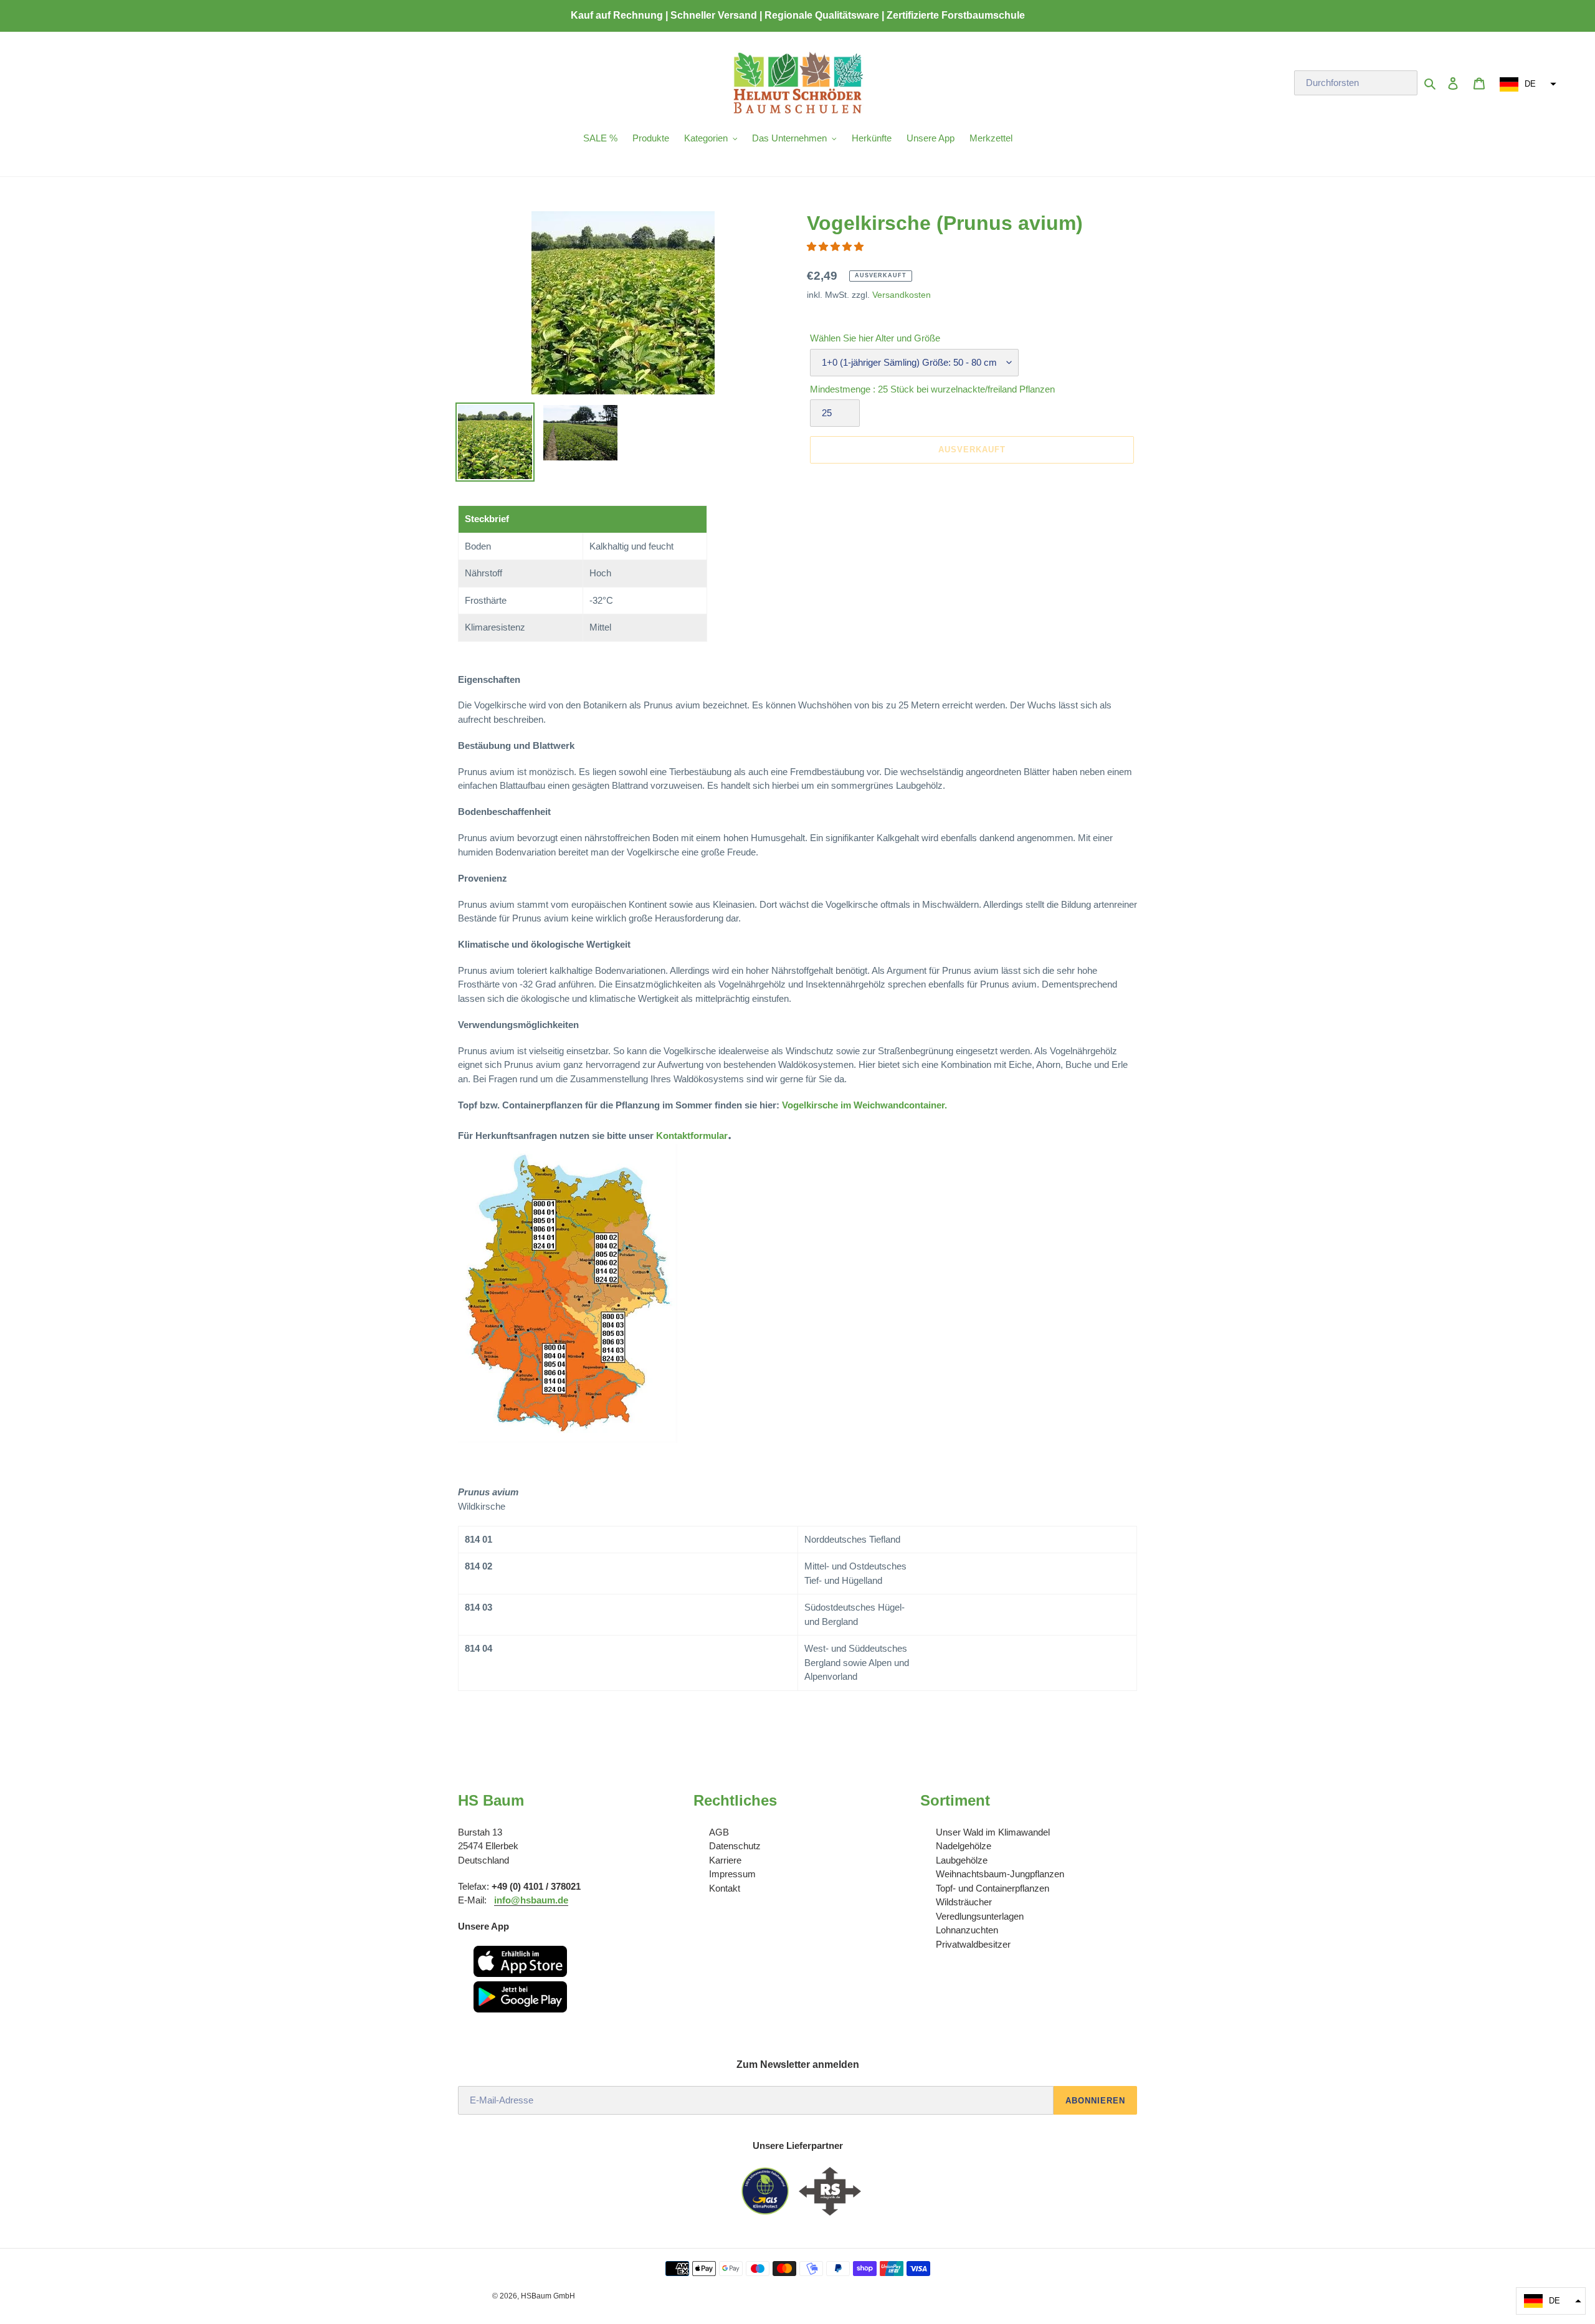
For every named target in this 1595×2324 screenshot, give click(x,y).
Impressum (732, 1874)
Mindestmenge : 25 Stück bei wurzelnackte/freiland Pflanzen (932, 389)
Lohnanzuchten (967, 1930)
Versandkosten (902, 295)
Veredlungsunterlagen (980, 1916)
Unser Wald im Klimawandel (993, 1832)
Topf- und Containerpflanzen (993, 1888)
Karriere (725, 1860)
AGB (719, 1832)
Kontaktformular (692, 1136)
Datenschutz (735, 1846)
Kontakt (725, 1888)
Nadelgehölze (964, 1846)
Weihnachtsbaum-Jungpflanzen (1000, 1874)
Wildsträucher (964, 1902)
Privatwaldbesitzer (973, 1944)
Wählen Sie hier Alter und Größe (875, 338)
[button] (1526, 84)
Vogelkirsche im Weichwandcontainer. (864, 1105)
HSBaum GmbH (548, 2296)
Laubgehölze (962, 1860)
